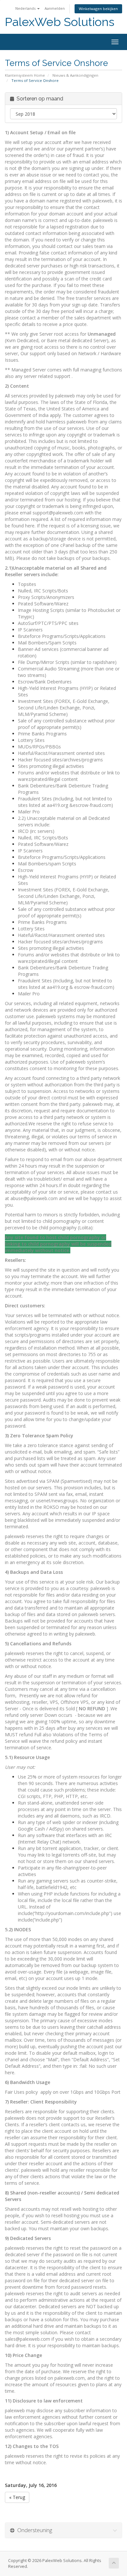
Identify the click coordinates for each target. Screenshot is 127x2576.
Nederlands (26, 8)
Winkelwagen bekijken (98, 9)
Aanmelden (55, 8)
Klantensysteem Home (25, 75)
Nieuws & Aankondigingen (75, 75)
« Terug (17, 2497)
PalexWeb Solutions (60, 22)
